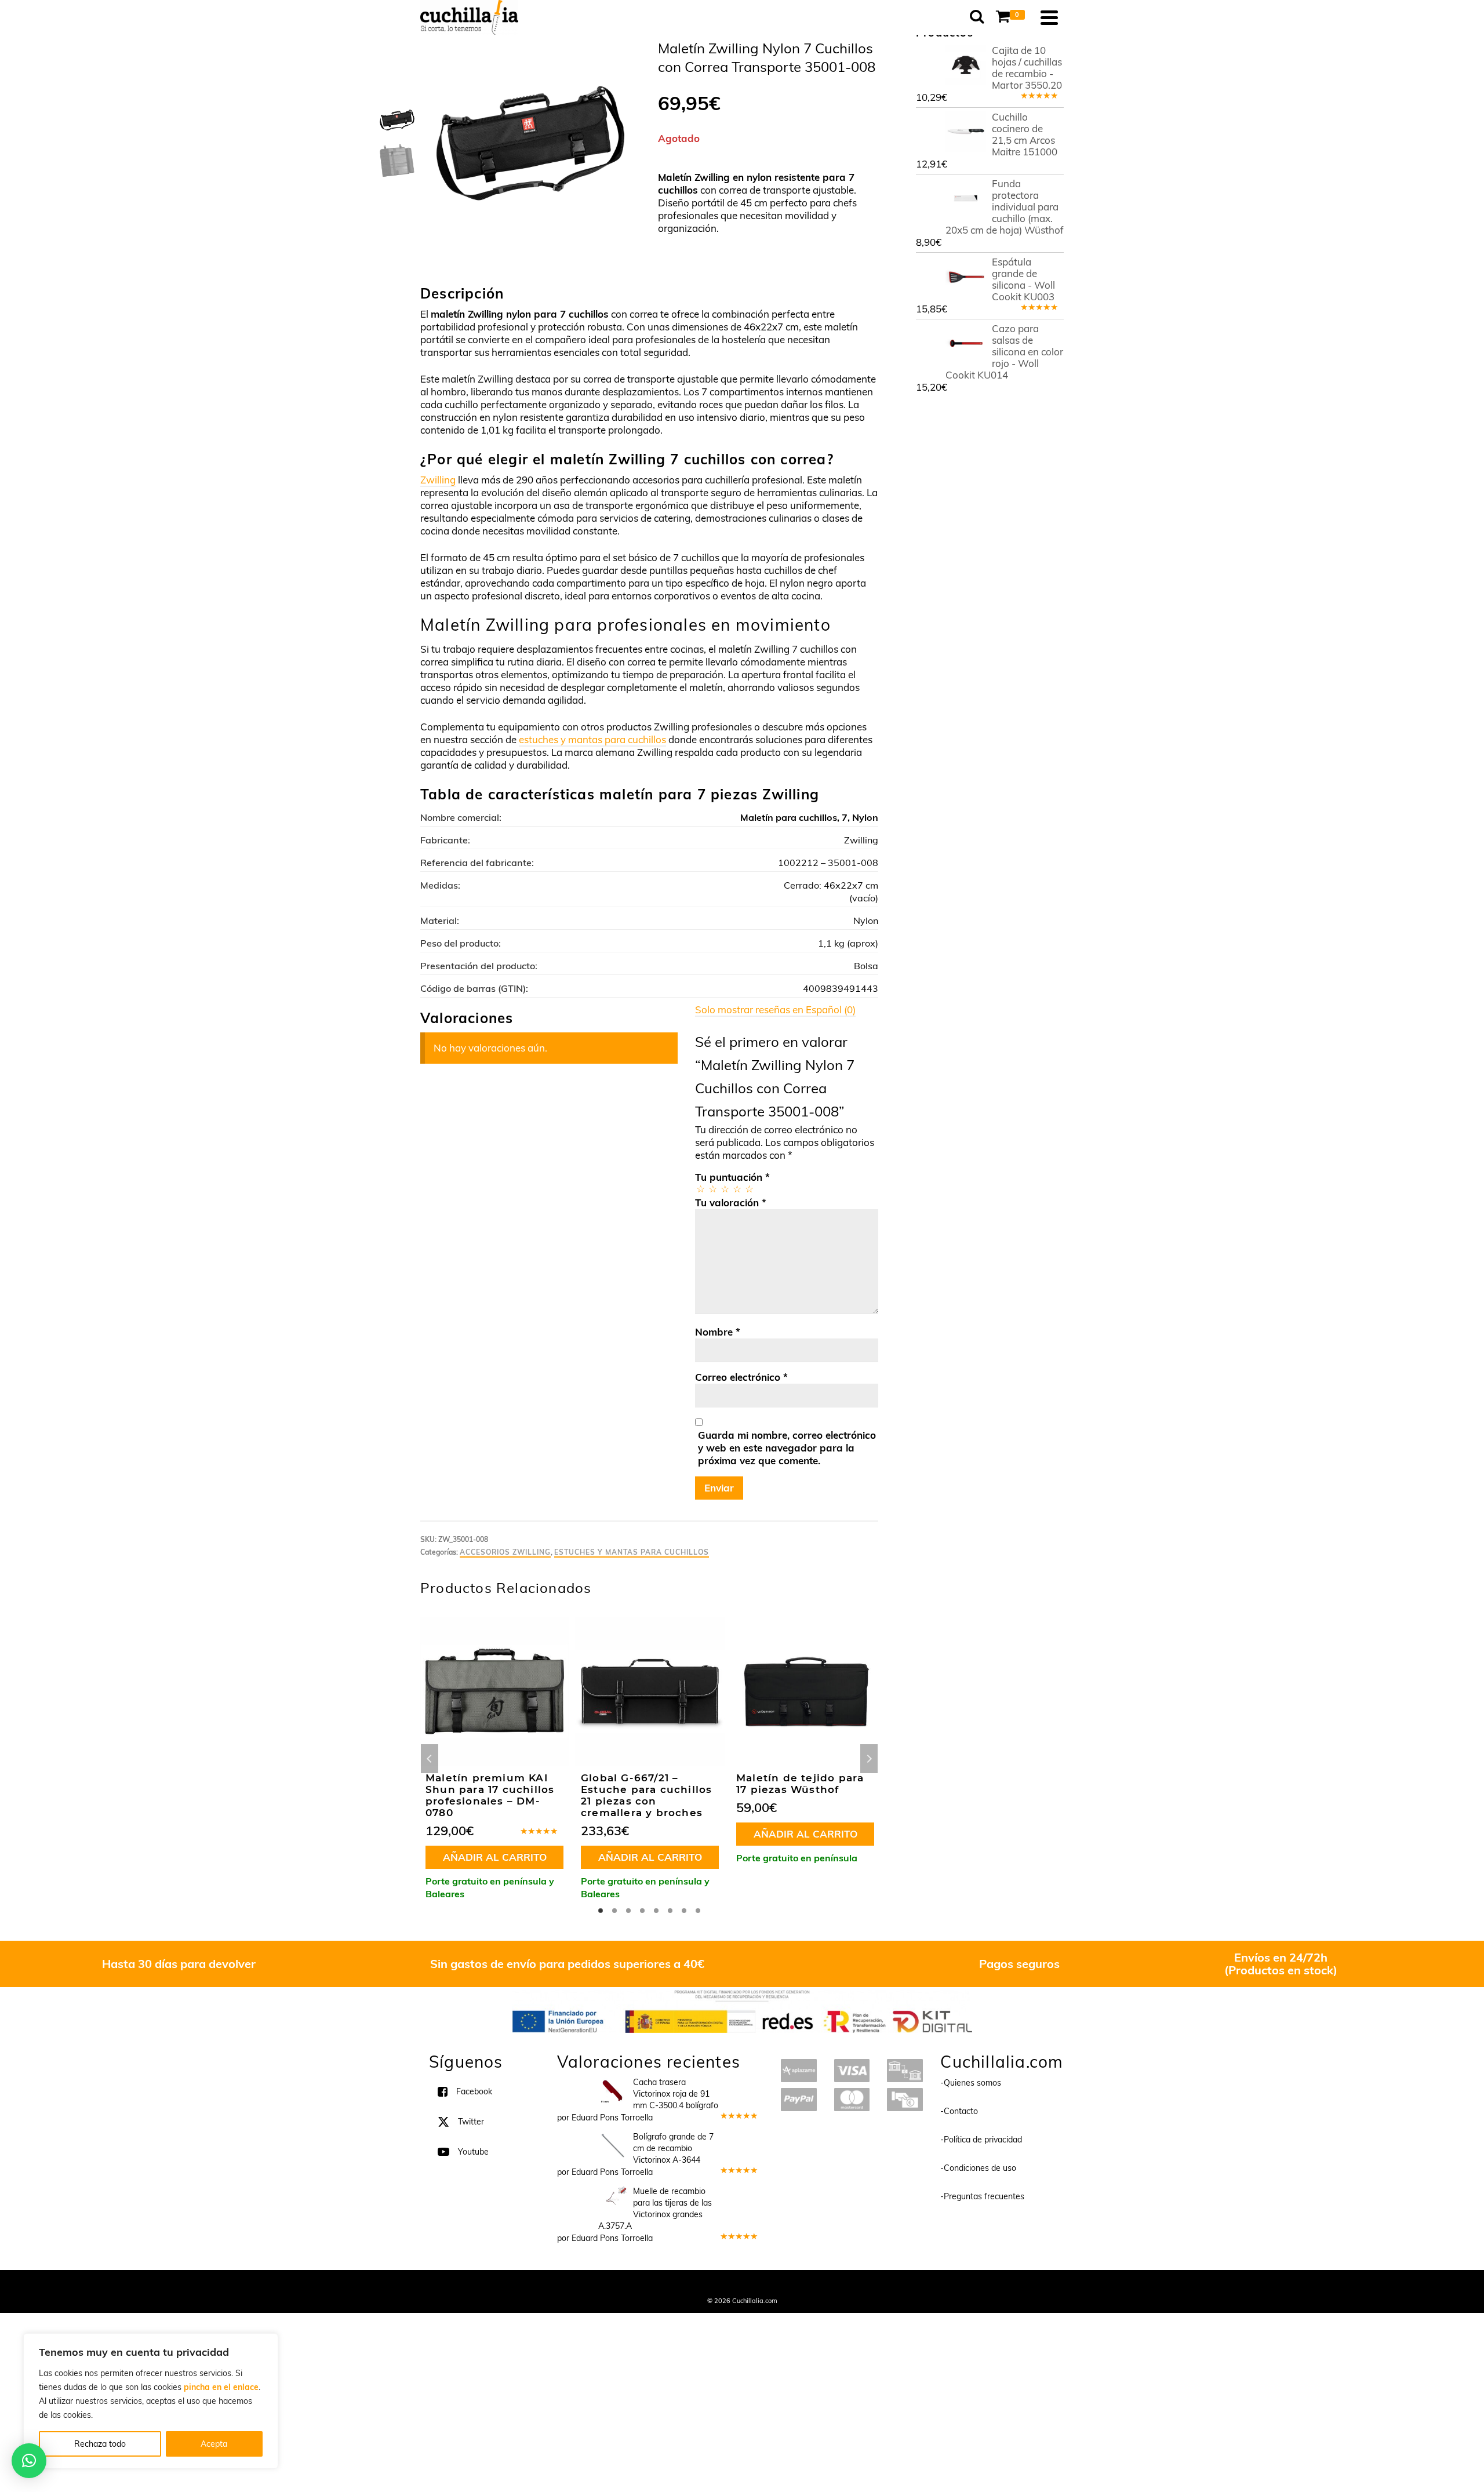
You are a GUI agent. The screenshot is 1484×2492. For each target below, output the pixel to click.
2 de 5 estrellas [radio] (712, 1189)
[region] (151, 2401)
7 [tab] (684, 1911)
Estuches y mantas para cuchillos (632, 1552)
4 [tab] (642, 1911)
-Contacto (959, 2111)
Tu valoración (731, 1203)
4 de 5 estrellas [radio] (736, 1189)
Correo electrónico (741, 1377)
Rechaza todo (100, 2444)
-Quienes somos (971, 2083)
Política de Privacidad (818, 2285)
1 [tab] (601, 1911)
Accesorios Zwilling (505, 1552)
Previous (430, 1759)
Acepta (214, 2444)
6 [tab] (670, 1911)
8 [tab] (698, 1911)
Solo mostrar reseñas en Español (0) (775, 1009)
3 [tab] (628, 1911)
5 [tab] (656, 1911)
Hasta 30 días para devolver (179, 1964)
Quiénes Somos (656, 2285)
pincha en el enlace (221, 2387)
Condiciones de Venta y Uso (732, 2285)
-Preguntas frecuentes (982, 2196)
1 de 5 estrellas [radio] (700, 1189)
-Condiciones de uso (978, 2168)
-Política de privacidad (981, 2140)
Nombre (718, 1332)
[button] (29, 2461)
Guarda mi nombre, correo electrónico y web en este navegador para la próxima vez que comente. (787, 1448)
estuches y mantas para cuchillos (592, 739)
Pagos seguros (1019, 1964)
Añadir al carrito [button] (495, 1857)
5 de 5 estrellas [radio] (749, 1189)
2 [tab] (614, 1911)
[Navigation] (1049, 17)
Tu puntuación (732, 1177)
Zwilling (438, 480)
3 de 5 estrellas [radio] (724, 1189)
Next (869, 1759)
